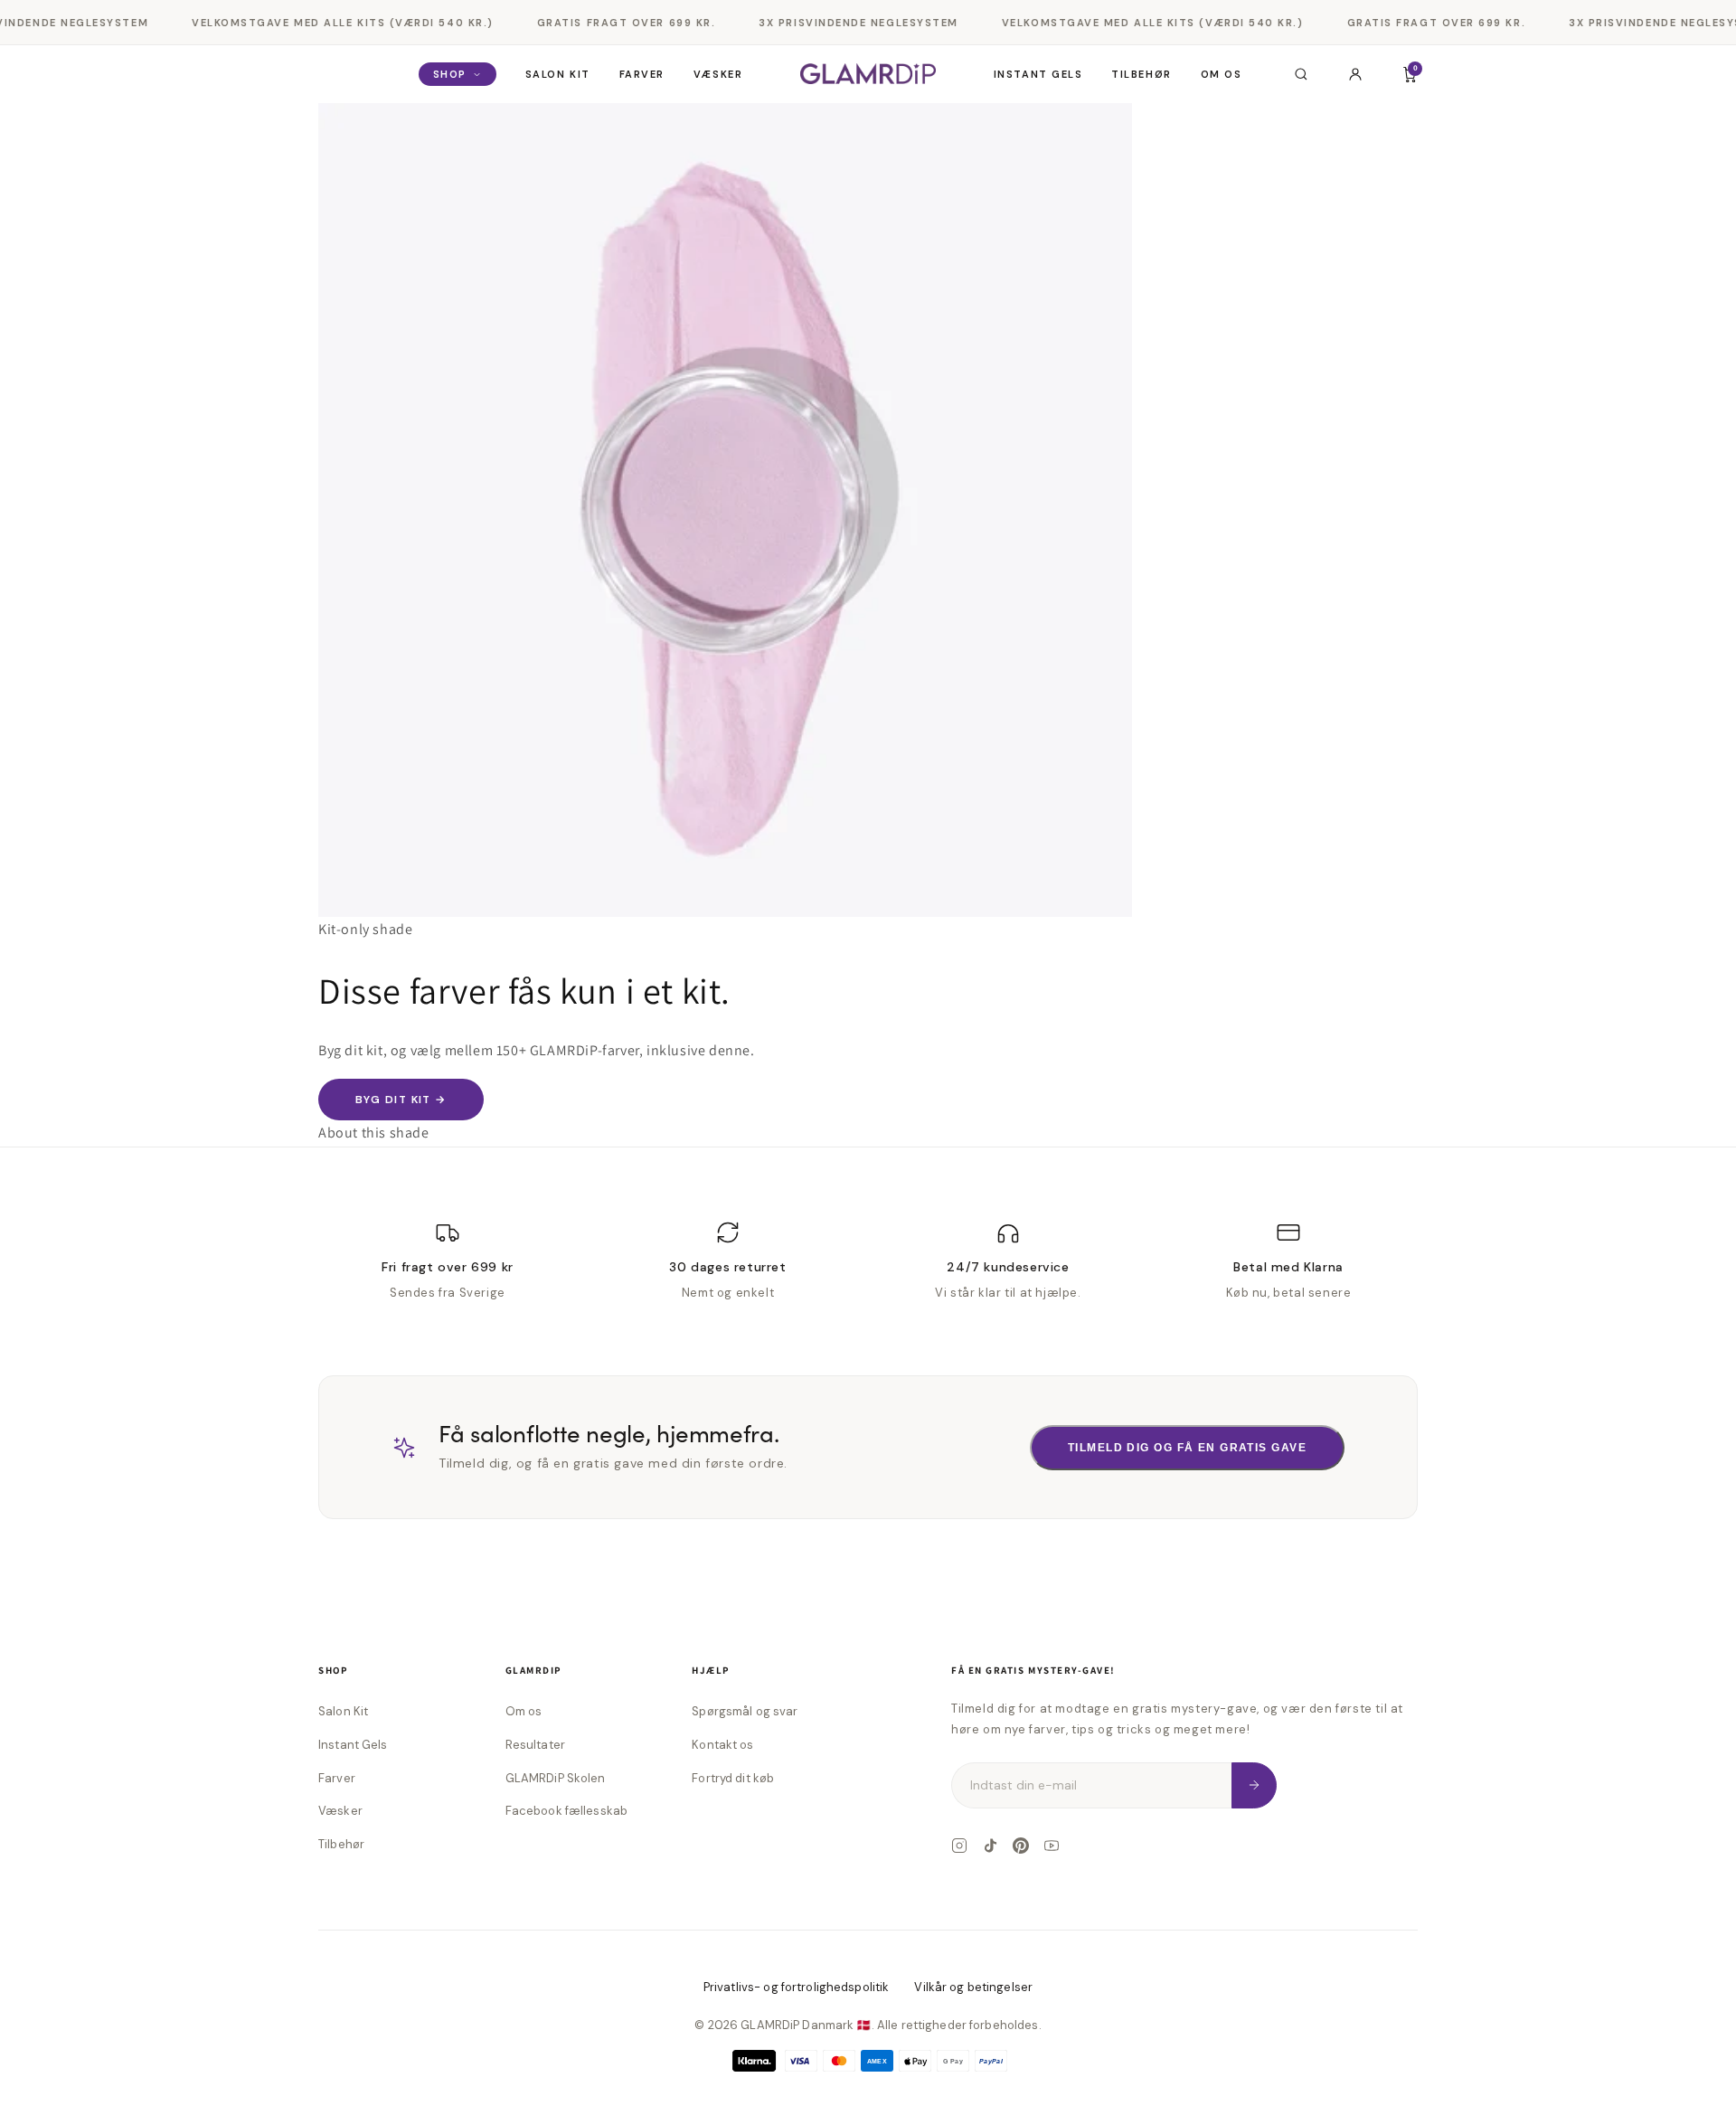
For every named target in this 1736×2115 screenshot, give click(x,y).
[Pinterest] (1021, 1846)
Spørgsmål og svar (745, 1711)
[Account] (1355, 74)
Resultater (535, 1745)
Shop (450, 74)
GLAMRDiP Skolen (556, 1778)
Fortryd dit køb (733, 1778)
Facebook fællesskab (566, 1811)
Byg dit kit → (401, 1100)
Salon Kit (558, 74)
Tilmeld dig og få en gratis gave (1187, 1448)
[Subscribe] (1254, 1785)
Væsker (718, 74)
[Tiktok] (990, 1846)
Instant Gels (1038, 74)
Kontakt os (722, 1745)
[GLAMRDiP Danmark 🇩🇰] (868, 74)
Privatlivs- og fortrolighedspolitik (797, 1987)
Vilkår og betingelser (973, 1987)
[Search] (1301, 74)
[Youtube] (1052, 1846)
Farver (642, 74)
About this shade (374, 1133)
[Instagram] (959, 1846)
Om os (1222, 74)
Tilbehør (1141, 74)
